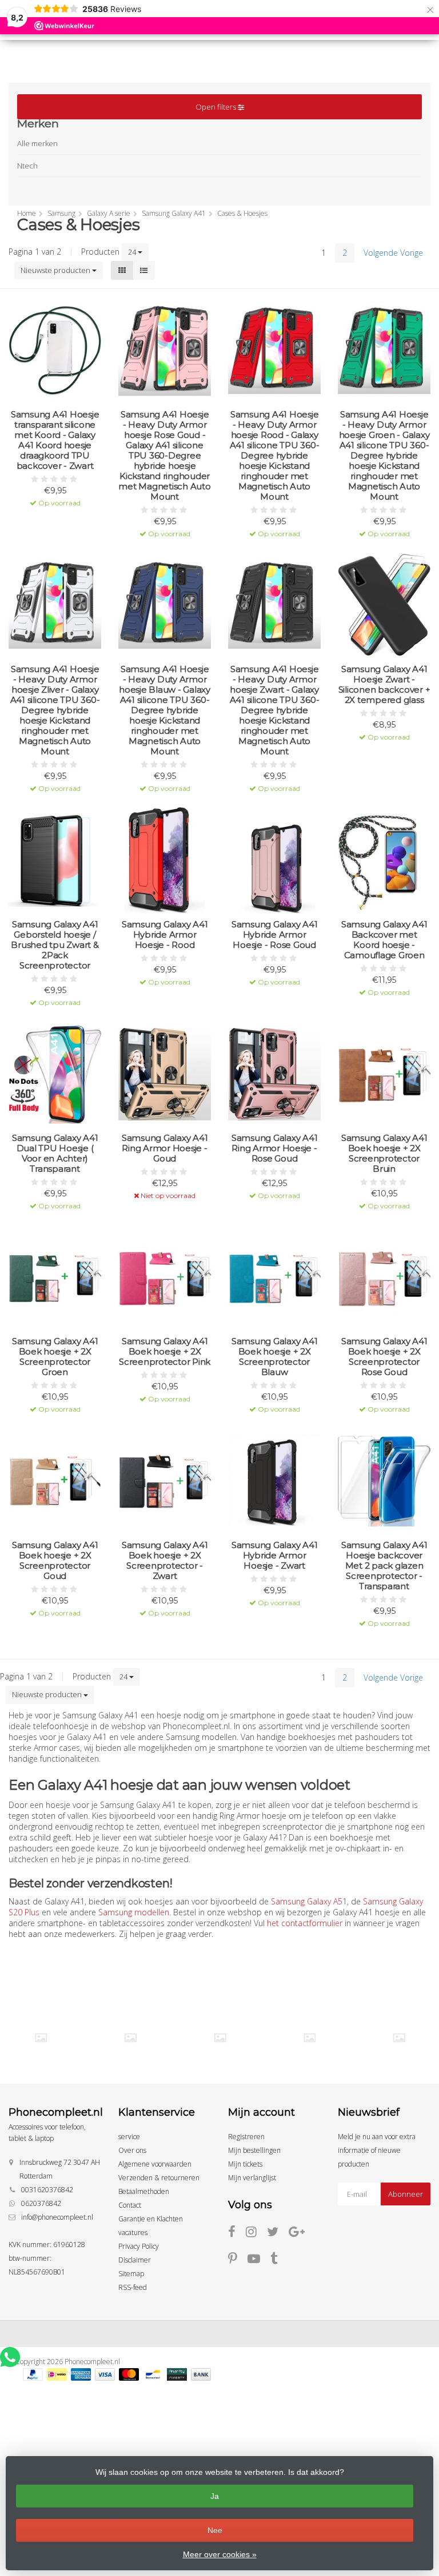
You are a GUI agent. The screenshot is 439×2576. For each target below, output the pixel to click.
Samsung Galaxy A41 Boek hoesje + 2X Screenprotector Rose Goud (384, 1357)
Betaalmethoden (144, 2191)
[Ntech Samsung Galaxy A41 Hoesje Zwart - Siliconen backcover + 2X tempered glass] (384, 605)
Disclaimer (135, 2260)
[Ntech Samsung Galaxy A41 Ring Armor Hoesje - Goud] (165, 1074)
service (129, 2137)
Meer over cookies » (220, 2554)
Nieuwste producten (56, 270)
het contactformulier (305, 1923)
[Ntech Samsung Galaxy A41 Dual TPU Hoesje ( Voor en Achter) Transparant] (55, 1074)
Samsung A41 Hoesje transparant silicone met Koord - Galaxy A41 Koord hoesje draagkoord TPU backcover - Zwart (55, 440)
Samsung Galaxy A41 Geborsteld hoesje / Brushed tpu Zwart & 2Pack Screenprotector (55, 945)
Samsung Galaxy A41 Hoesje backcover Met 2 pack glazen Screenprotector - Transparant (384, 1566)
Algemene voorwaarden (155, 2164)
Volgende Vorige (393, 253)
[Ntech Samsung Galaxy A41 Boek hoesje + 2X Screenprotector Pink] (165, 1277)
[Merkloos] (130, 2038)
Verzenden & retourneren (159, 2178)
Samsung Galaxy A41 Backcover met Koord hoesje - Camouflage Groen (384, 940)
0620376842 (41, 2203)
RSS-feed (133, 2287)
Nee (215, 2530)
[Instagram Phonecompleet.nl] (256, 2234)
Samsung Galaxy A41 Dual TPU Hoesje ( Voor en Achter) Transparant (55, 1154)
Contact (130, 2205)
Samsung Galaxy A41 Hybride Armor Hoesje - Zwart (275, 1556)
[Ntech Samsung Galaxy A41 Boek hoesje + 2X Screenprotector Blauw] (274, 1277)
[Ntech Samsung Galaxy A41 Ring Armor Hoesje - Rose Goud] (274, 1074)
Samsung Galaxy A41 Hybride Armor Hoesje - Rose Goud (275, 935)
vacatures (133, 2233)
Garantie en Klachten (151, 2219)
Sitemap (131, 2274)
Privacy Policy (139, 2246)
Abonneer (406, 2194)
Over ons (132, 2150)
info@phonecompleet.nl (57, 2217)
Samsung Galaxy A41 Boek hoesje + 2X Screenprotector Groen (55, 1357)
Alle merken (37, 143)
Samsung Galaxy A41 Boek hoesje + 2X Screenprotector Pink (165, 1352)
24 (133, 252)
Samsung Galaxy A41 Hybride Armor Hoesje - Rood (165, 935)
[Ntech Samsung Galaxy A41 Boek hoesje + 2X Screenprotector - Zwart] (165, 1481)
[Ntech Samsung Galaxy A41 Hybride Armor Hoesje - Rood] (165, 860)
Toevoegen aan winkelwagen (55, 495)
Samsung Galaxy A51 (309, 1901)
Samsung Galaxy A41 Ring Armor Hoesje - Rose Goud (275, 1148)
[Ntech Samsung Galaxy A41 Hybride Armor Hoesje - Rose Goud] (274, 860)
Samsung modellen (134, 1912)
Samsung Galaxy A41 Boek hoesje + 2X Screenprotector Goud (55, 1561)
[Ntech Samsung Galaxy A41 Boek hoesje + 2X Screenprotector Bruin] (384, 1074)
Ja (215, 2496)
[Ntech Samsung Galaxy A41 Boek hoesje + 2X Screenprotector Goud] (55, 1481)
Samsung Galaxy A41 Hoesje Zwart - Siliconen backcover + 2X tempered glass (384, 685)
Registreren (246, 2137)
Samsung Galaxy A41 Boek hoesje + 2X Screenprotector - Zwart (165, 1561)
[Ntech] (220, 2038)
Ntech (27, 166)
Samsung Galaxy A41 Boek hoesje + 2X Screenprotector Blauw (275, 1357)
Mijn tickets (245, 2164)
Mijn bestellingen (254, 2150)
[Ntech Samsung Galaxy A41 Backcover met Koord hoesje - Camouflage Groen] (384, 860)
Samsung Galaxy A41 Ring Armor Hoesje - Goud (165, 1148)
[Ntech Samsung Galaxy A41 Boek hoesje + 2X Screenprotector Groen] (55, 1277)
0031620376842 (47, 2190)
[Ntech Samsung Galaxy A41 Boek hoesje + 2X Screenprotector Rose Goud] (384, 1277)
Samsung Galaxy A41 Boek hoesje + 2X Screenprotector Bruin (384, 1154)
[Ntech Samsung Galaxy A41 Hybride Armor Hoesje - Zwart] (274, 1481)
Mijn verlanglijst (252, 2178)
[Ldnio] (41, 2038)
